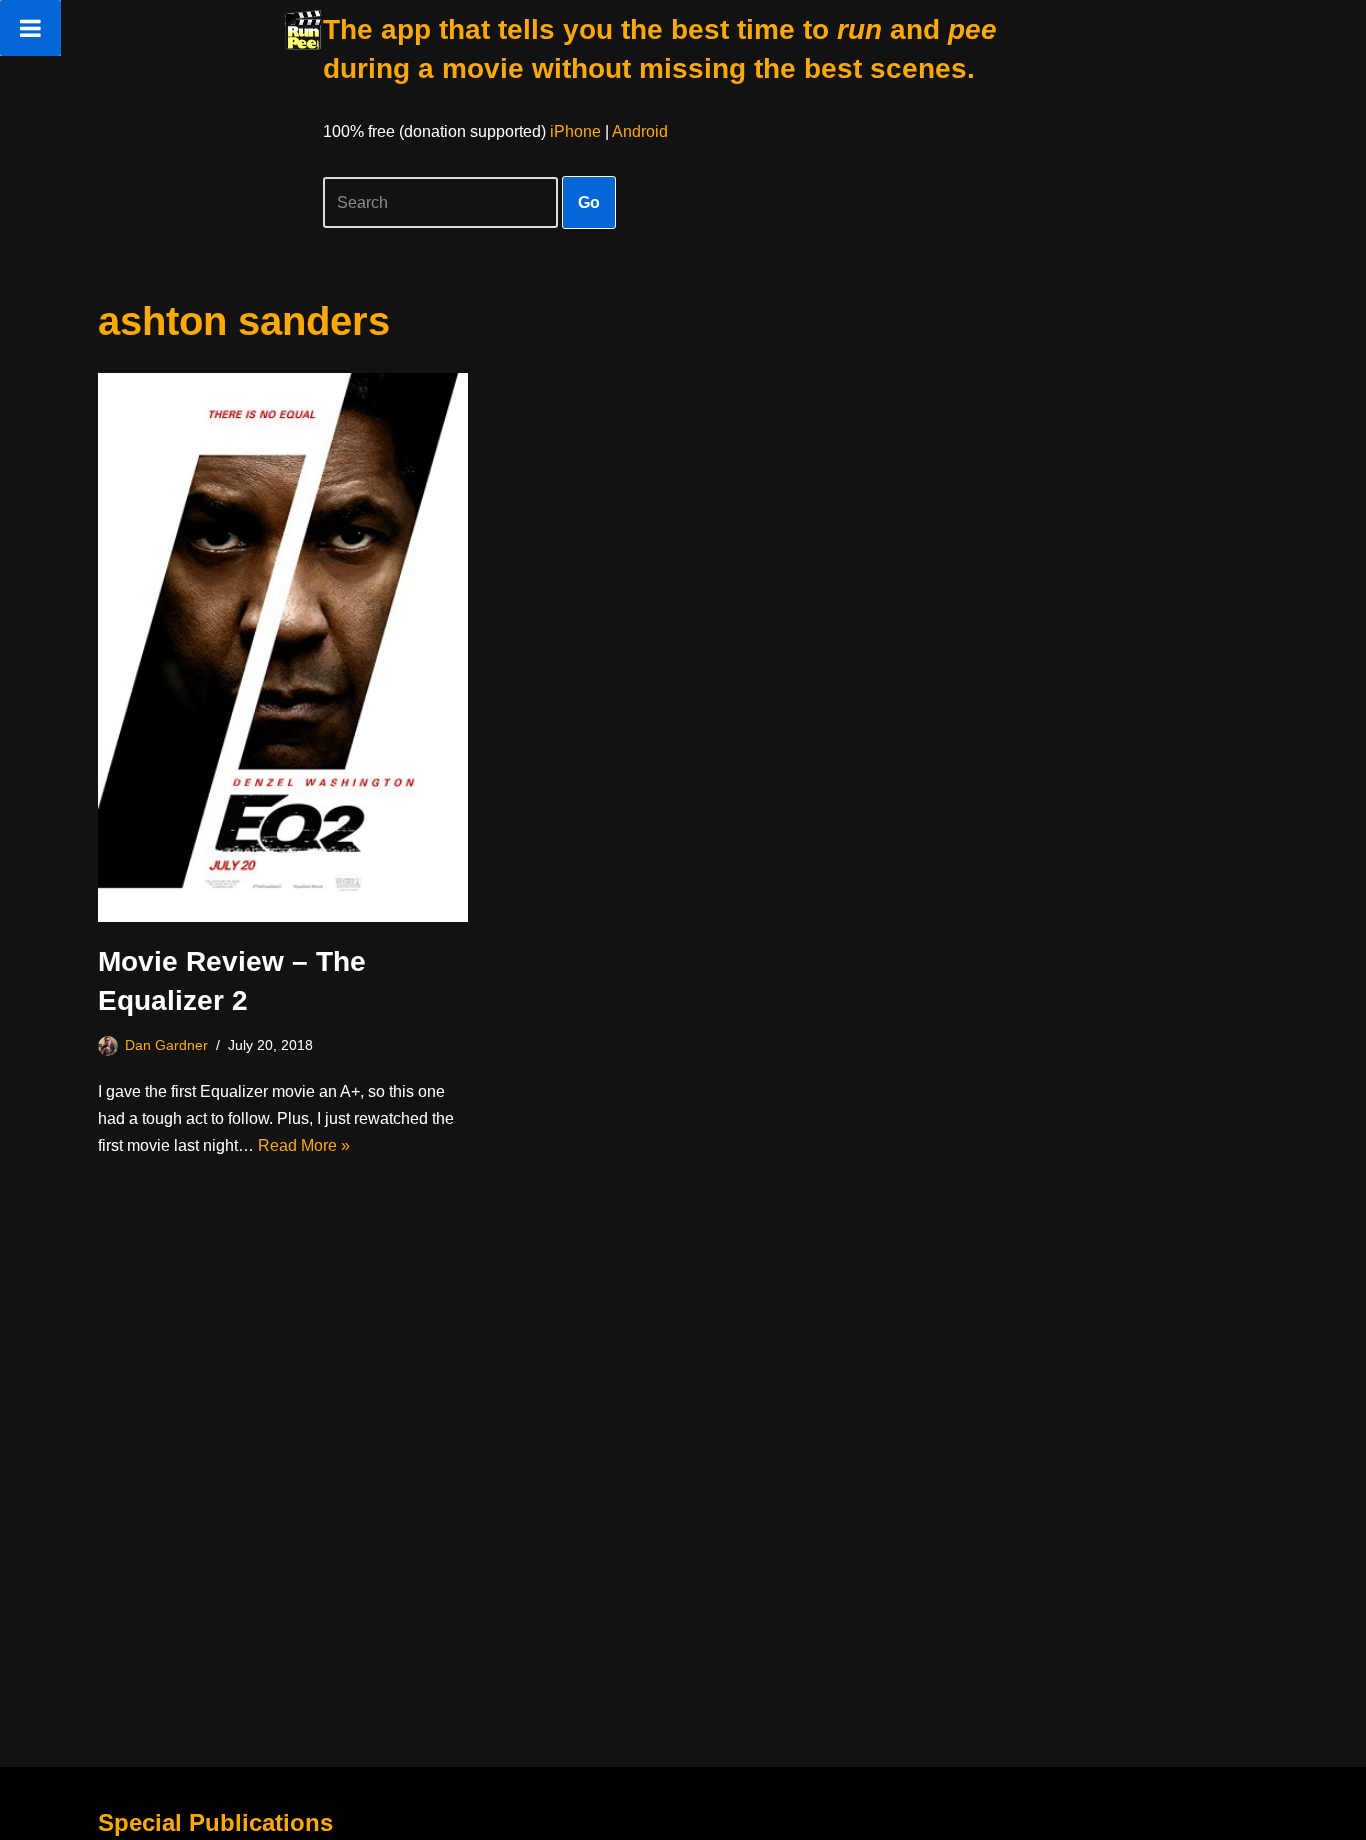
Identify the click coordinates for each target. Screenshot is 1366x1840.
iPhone (575, 131)
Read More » (304, 1145)
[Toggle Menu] (30, 28)
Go (589, 202)
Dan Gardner (166, 1045)
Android (640, 131)
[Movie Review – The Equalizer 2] (283, 647)
